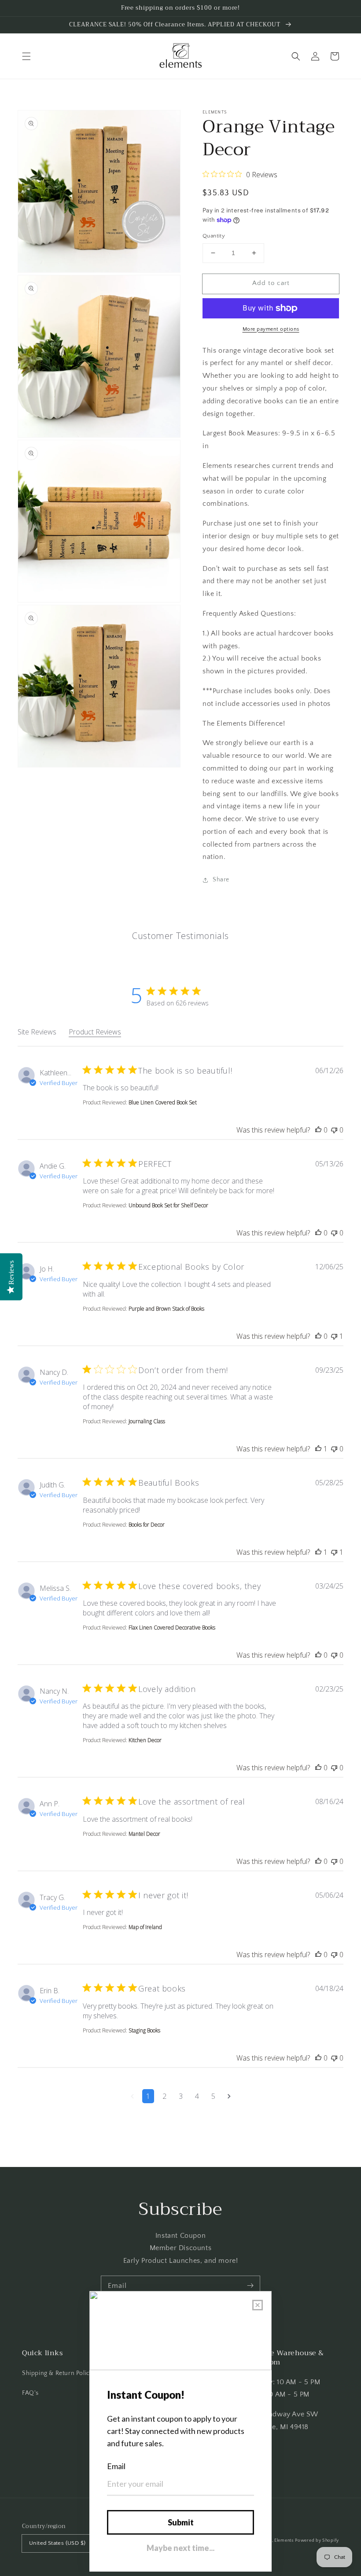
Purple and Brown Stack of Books (166, 1309)
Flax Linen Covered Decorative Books (172, 1628)
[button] (26, 56)
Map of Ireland (145, 1927)
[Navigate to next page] (229, 2096)
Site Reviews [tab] (37, 1032)
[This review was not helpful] (334, 1130)
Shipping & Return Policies (60, 2373)
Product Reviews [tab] (95, 1032)
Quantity (214, 236)
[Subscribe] (250, 2286)
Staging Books (144, 2030)
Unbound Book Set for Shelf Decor (168, 1205)
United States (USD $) (57, 2543)
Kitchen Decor (145, 1740)
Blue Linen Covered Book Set (163, 1102)
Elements (284, 2541)
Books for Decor (147, 1525)
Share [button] (221, 880)
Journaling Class (147, 1421)
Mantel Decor (144, 1834)
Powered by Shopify (317, 2541)
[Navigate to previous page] (132, 2096)
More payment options (271, 329)
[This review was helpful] (318, 1130)
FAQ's (30, 2393)
